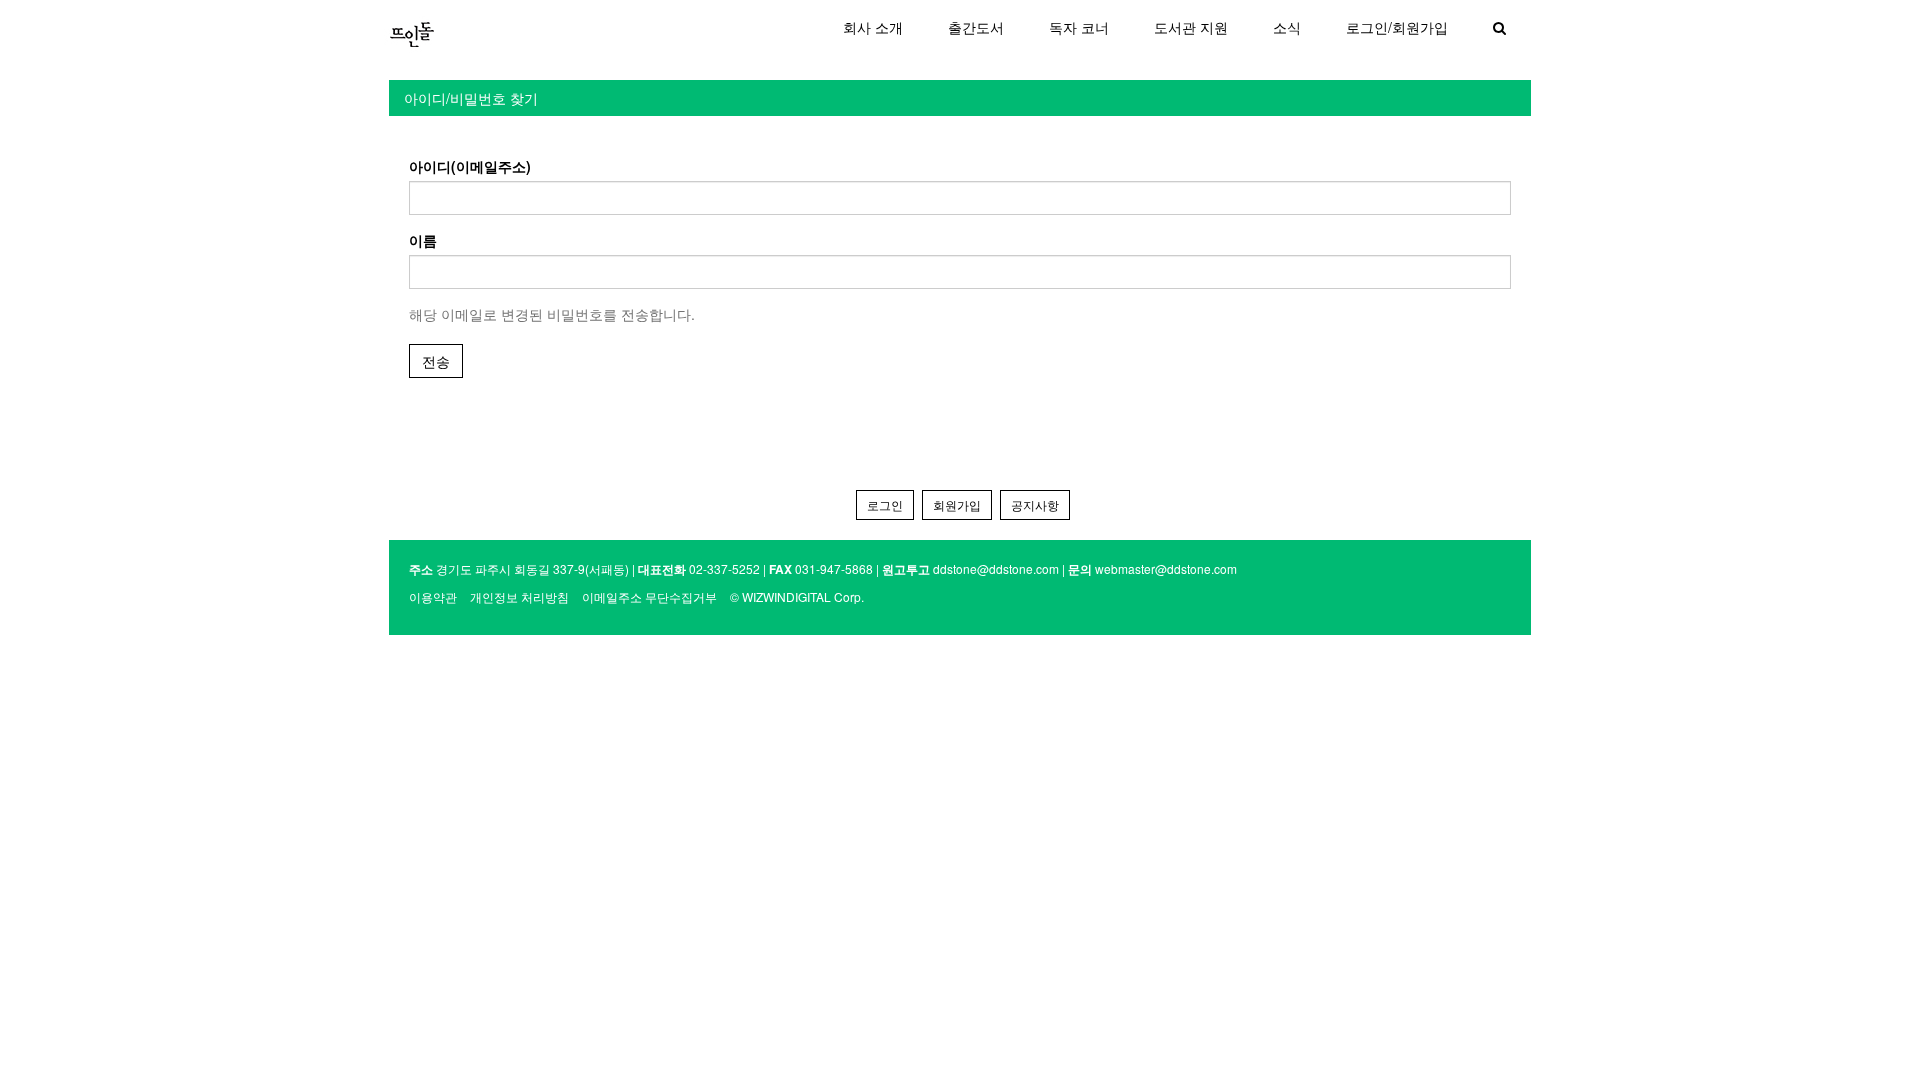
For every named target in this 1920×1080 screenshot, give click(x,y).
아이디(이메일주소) (470, 166)
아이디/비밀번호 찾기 (471, 98)
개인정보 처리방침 (519, 596)
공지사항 (1035, 504)
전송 (436, 361)
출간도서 (976, 27)
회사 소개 (873, 27)
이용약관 (433, 596)
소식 (1287, 27)
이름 (423, 240)
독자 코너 (1079, 27)
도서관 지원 (1191, 27)
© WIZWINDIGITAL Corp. (797, 596)
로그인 (885, 504)
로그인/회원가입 (1397, 27)
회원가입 (957, 504)
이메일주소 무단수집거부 (649, 596)
